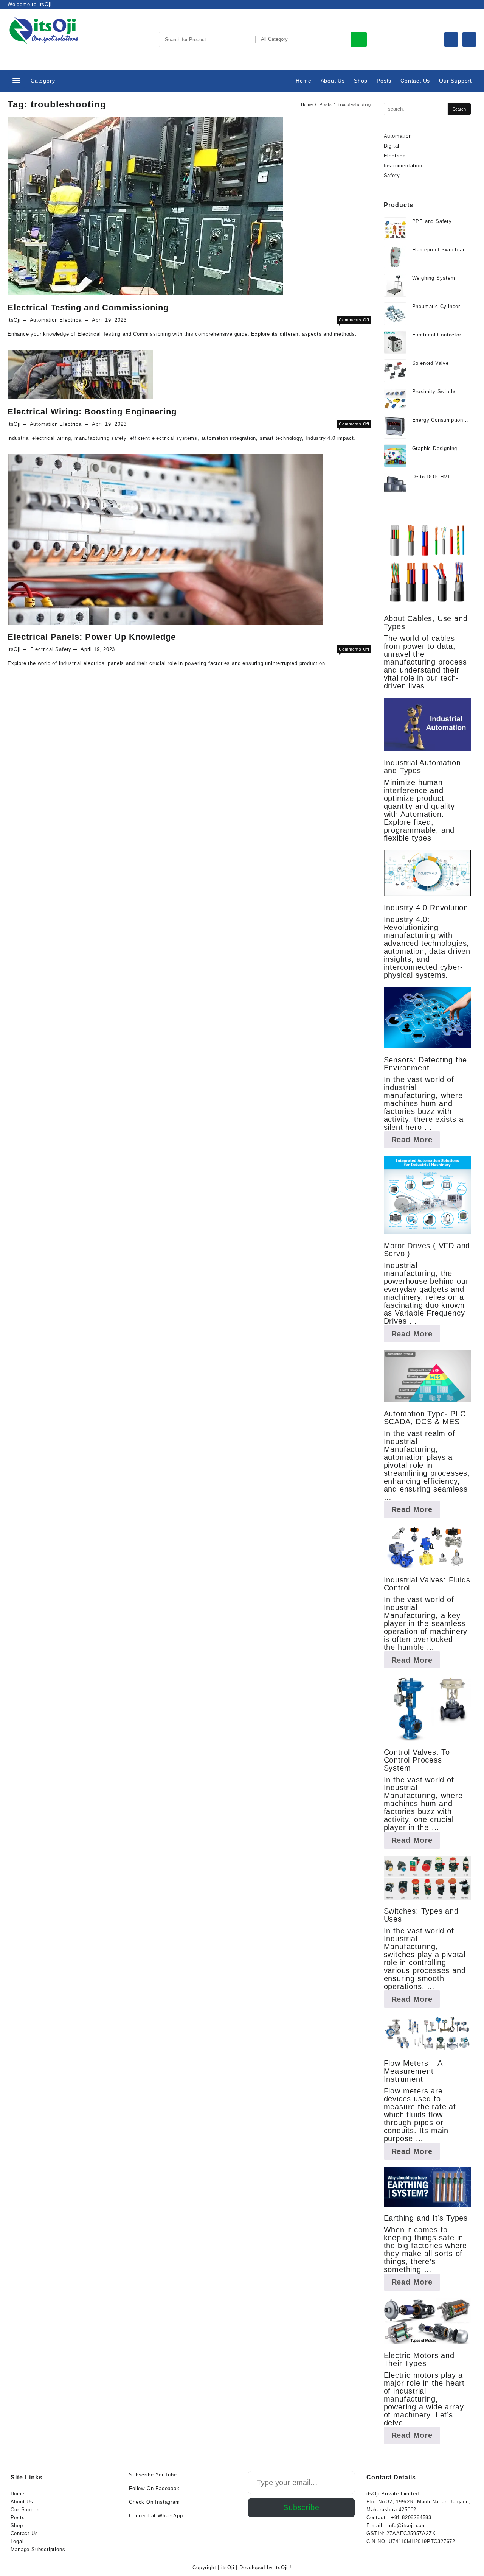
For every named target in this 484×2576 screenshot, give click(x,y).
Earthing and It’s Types (426, 2218)
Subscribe (301, 2507)
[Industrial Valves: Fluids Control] (427, 1547)
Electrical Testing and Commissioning (88, 308)
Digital (392, 146)
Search (359, 39)
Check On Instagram (154, 2502)
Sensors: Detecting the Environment (426, 1064)
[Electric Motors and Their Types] (427, 2321)
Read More (416, 1142)
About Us (22, 2502)
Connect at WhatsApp (156, 2516)
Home (18, 2494)
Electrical (71, 320)
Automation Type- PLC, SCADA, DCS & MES (426, 1418)
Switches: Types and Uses (421, 1915)
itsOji (14, 320)
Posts (18, 2518)
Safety (63, 649)
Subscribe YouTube (153, 2475)
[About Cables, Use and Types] (427, 564)
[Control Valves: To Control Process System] (427, 1708)
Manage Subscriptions (38, 2549)
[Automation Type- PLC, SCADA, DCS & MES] (427, 1376)
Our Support (26, 2510)
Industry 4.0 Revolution (426, 908)
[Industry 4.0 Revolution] (427, 873)
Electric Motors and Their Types (419, 2359)
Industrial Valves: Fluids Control (427, 1584)
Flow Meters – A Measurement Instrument (413, 2071)
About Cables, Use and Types (426, 622)
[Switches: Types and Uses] (427, 1878)
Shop (17, 2525)
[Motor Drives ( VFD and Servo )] (427, 1195)
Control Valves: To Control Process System (417, 1760)
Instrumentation (403, 166)
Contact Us (24, 2533)
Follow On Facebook (154, 2488)
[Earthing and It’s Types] (427, 2187)
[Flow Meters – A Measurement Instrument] (427, 2034)
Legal (17, 2541)
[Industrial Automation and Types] (427, 724)
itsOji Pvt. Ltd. (45, 48)
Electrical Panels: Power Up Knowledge (92, 637)
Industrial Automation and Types (422, 767)
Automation (44, 320)
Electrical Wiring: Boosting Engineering (92, 412)
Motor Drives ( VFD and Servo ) (427, 1250)
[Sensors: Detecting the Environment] (427, 1018)
